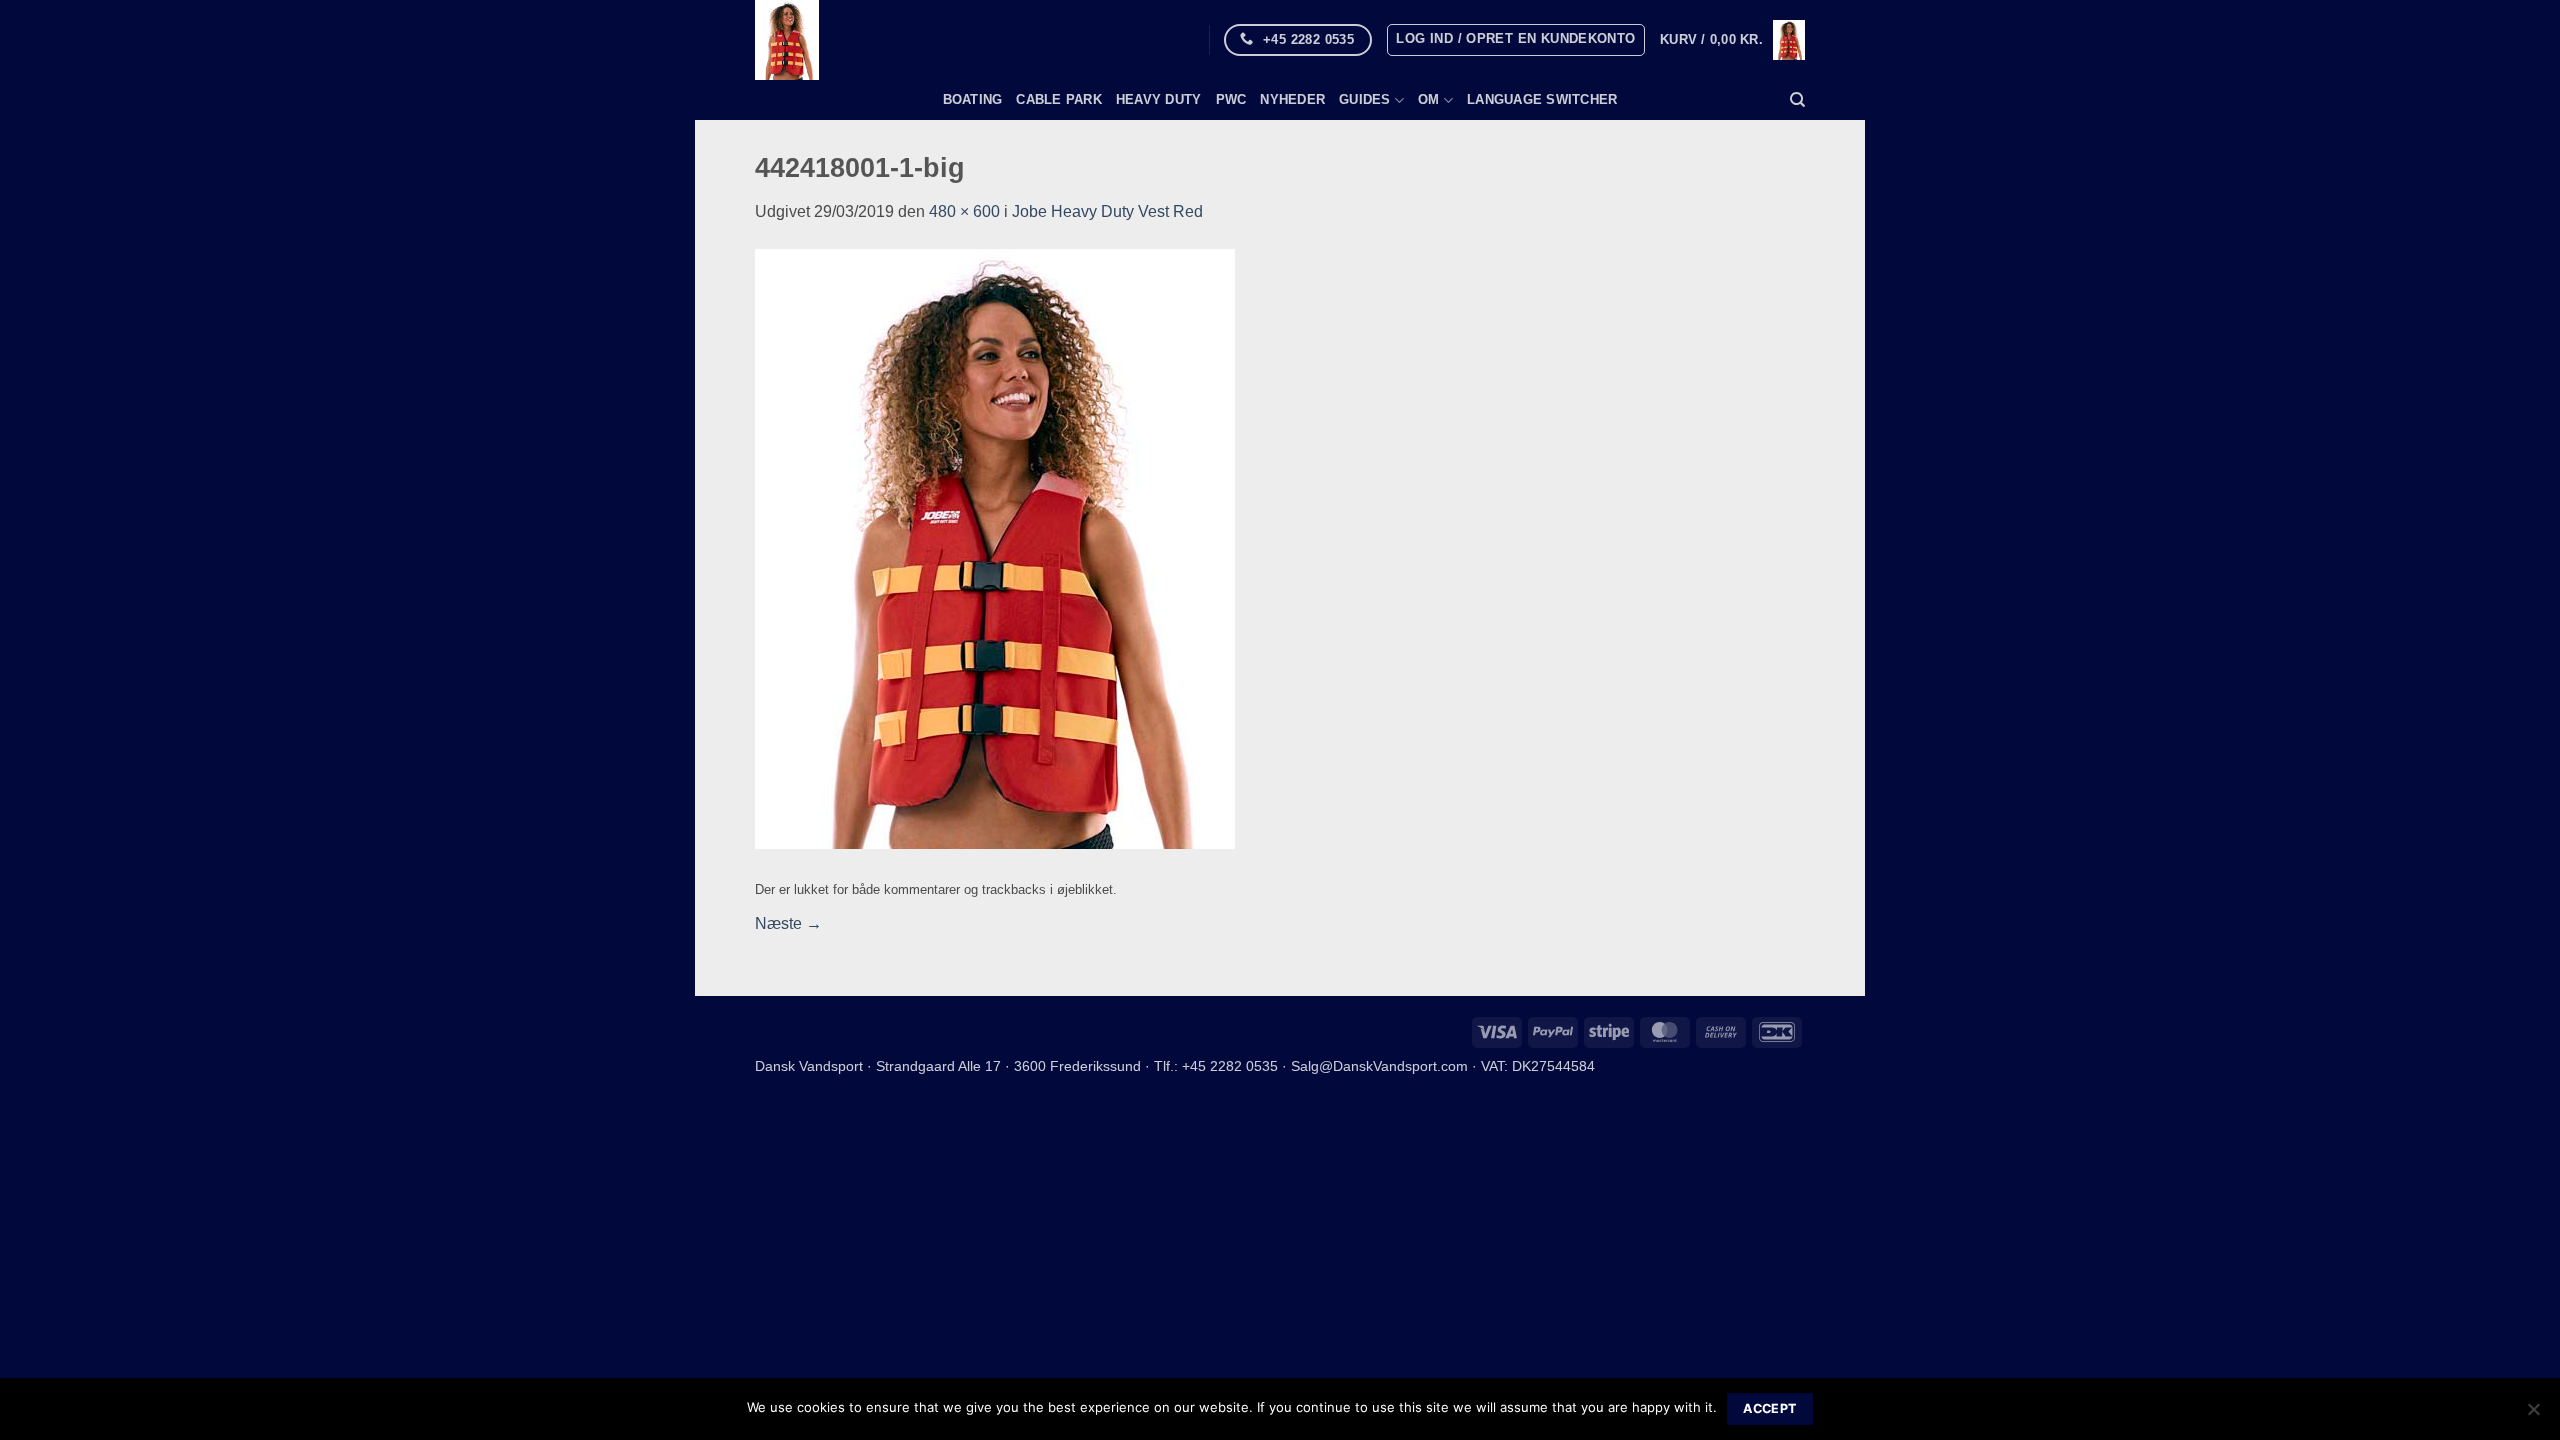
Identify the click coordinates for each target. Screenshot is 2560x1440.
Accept (1769, 1408)
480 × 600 (964, 211)
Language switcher (1542, 99)
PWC (1231, 99)
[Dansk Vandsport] (897, 40)
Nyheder (1292, 99)
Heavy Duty (1159, 99)
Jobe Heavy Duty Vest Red (1107, 211)
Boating (973, 99)
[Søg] (1797, 100)
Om (1429, 99)
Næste (788, 923)
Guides (1365, 99)
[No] (2533, 1415)
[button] (1515, 40)
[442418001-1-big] (995, 547)
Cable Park (1059, 99)
